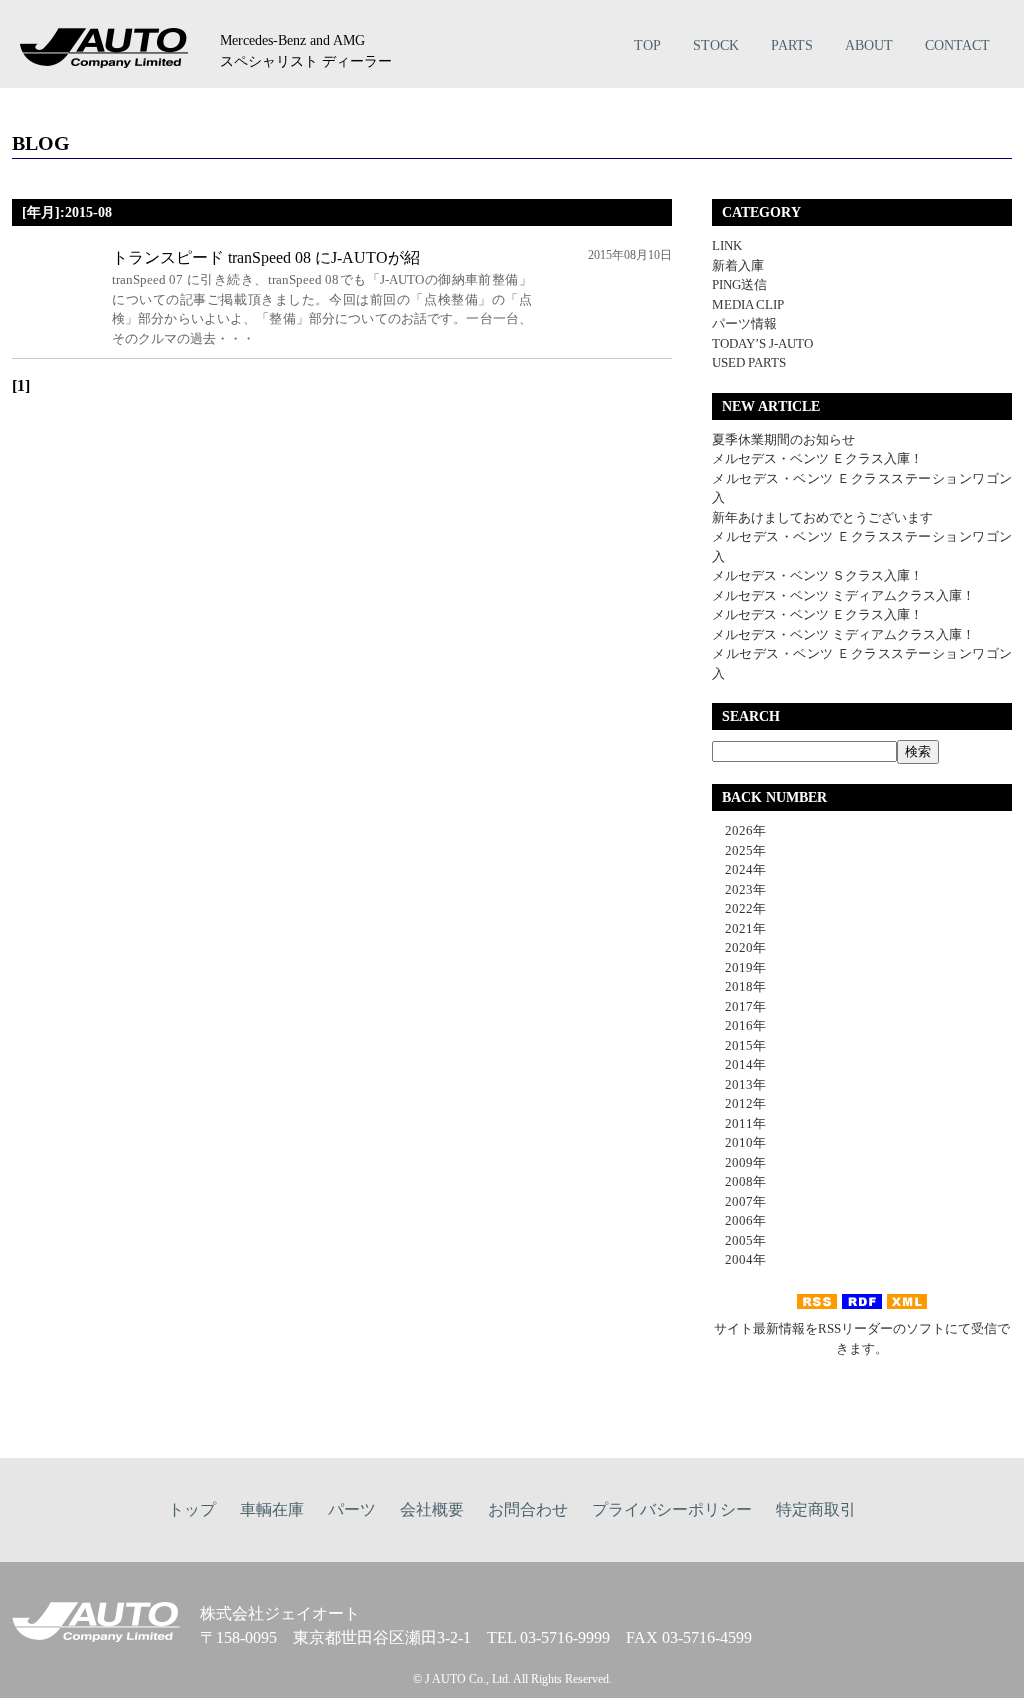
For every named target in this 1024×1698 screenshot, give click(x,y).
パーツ (352, 1509)
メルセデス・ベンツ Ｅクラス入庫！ (817, 458)
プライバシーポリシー (672, 1509)
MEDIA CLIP (748, 304)
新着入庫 (738, 265)
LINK (727, 245)
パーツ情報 (744, 323)
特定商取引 (816, 1509)
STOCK (716, 45)
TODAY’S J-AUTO (762, 343)
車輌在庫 (272, 1509)
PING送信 (739, 284)
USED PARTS (749, 362)
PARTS (792, 45)
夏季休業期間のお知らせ (783, 439)
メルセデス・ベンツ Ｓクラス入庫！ (817, 575)
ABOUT (869, 45)
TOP (647, 45)
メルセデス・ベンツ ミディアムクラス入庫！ (843, 595)
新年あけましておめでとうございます (822, 517)
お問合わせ (528, 1509)
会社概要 (432, 1509)
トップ (192, 1509)
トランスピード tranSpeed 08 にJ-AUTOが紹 (266, 257)
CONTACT (957, 45)
